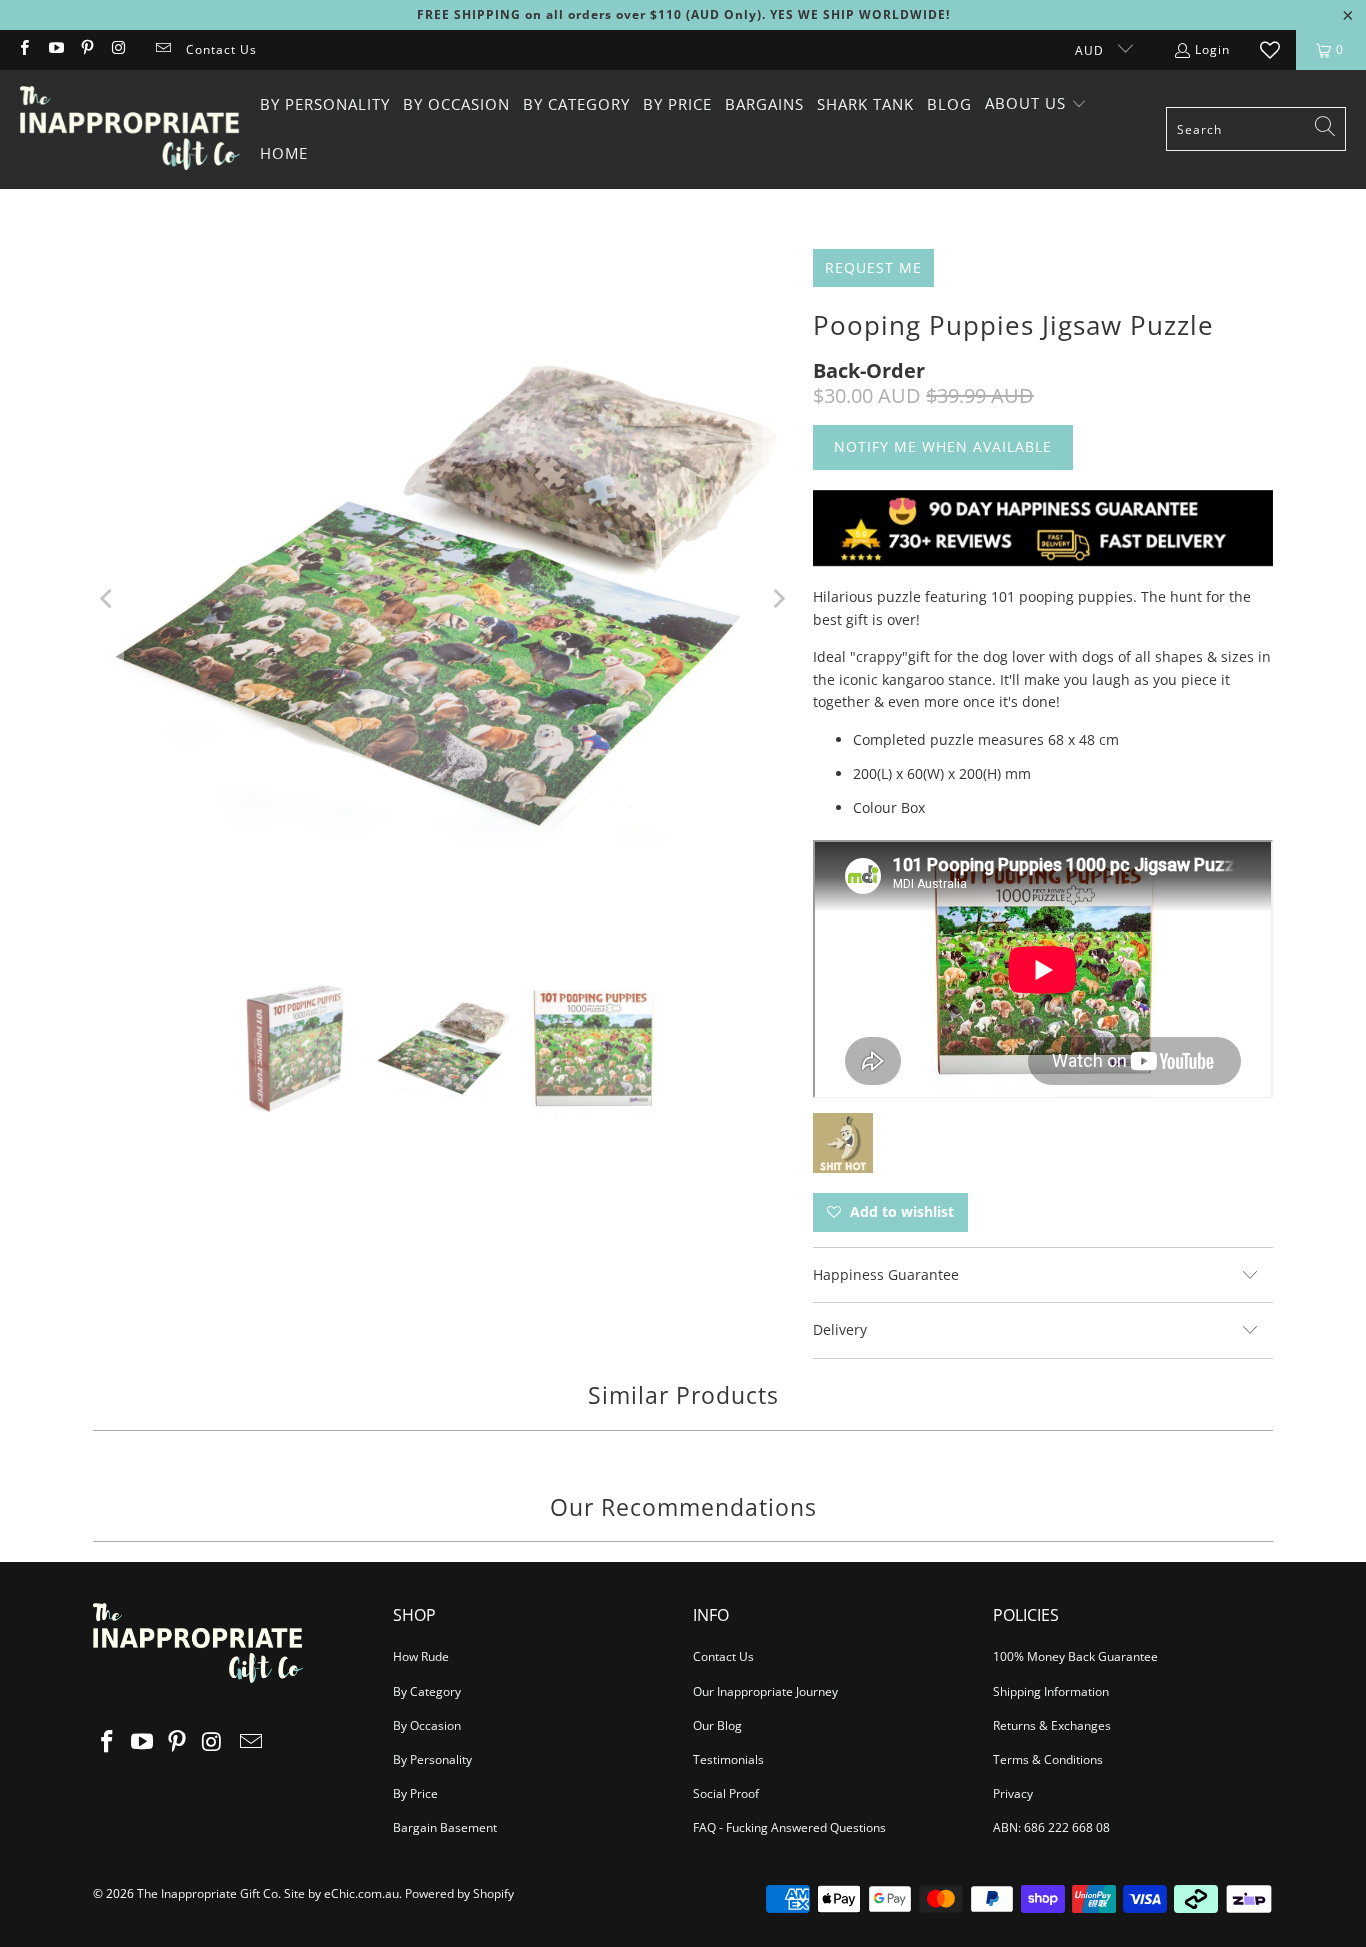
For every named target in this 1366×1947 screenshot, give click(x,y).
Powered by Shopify (459, 1893)
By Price (415, 1793)
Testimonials (728, 1759)
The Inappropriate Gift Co (207, 1893)
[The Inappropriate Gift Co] (130, 129)
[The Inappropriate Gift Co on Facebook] (23, 49)
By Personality (432, 1759)
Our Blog (717, 1725)
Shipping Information (1051, 1691)
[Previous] (108, 599)
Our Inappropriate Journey (765, 1691)
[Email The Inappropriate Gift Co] (162, 49)
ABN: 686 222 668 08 (1051, 1827)
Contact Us (221, 49)
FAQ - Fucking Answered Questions (789, 1827)
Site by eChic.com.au (341, 1893)
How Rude (421, 1656)
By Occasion (427, 1725)
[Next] (778, 599)
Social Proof (726, 1793)
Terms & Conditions (1048, 1759)
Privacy (1013, 1793)
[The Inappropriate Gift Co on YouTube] (54, 49)
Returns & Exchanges (1052, 1725)
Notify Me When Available (943, 446)
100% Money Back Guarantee (1075, 1656)
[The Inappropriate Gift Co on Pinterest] (86, 49)
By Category (427, 1691)
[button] (1036, 104)
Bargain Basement (445, 1827)
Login (1212, 49)
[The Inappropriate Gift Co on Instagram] (117, 49)
